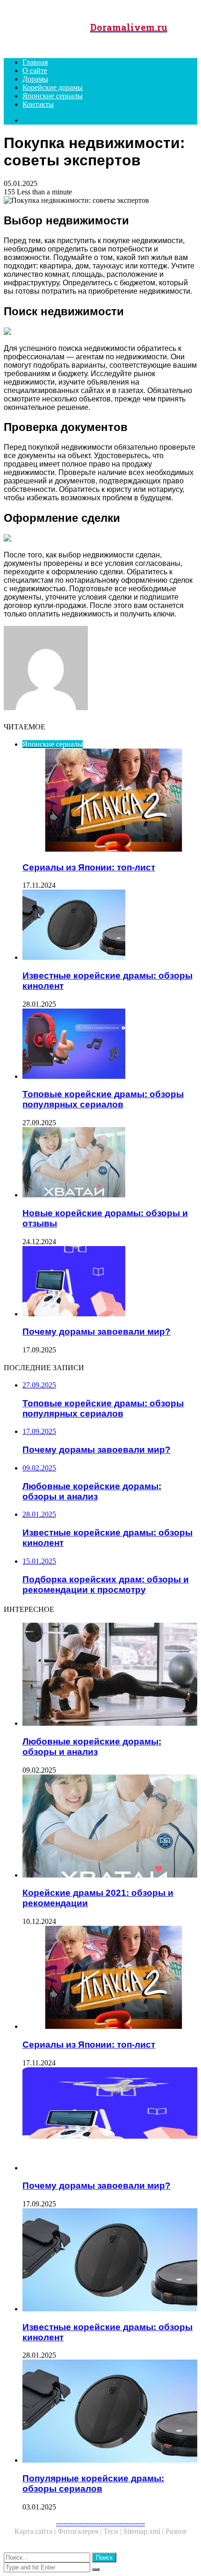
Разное (176, 2531)
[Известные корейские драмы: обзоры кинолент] (110, 926)
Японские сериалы (53, 96)
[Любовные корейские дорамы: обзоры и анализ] (110, 1675)
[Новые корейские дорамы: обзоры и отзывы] (110, 1163)
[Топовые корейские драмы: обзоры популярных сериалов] (110, 1045)
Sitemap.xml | (144, 2531)
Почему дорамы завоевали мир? (97, 1332)
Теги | (113, 2531)
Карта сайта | (36, 2531)
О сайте (35, 71)
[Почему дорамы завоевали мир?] (110, 1282)
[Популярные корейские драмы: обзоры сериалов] (110, 2412)
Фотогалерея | (80, 2531)
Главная (35, 62)
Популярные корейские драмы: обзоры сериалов (93, 2483)
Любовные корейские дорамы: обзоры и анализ (92, 1747)
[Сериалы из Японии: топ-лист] (110, 1978)
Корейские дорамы (53, 87)
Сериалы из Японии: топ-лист (89, 867)
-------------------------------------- (100, 2523)
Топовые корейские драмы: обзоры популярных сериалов (103, 1099)
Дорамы (35, 79)
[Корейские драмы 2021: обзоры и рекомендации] (110, 1827)
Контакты (38, 104)
